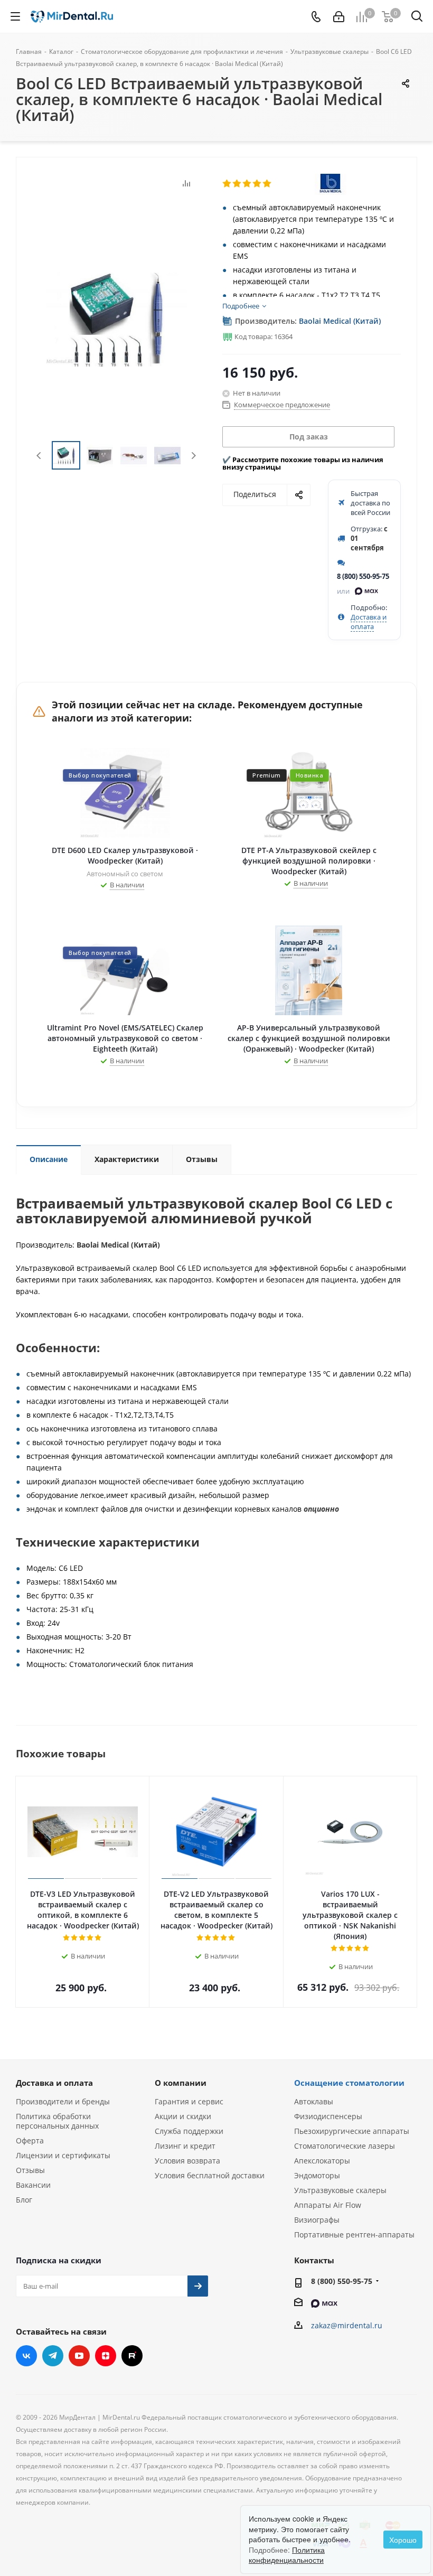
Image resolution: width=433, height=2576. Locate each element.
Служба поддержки (189, 2131)
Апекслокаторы (322, 2161)
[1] (227, 184)
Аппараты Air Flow (328, 2205)
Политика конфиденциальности (287, 2555)
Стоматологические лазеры (345, 2146)
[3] (247, 184)
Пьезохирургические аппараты (352, 2131)
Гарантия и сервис (189, 2101)
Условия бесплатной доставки (210, 2175)
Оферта (30, 2141)
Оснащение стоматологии (349, 2083)
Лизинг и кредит (185, 2146)
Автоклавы (314, 2101)
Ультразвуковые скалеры (340, 2190)
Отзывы (30, 2170)
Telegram (53, 2356)
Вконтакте (26, 2356)
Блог (24, 2200)
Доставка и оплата (369, 622)
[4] (257, 184)
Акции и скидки (183, 2116)
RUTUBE (132, 2356)
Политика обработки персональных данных (57, 2121)
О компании (181, 2083)
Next (194, 456)
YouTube (79, 2356)
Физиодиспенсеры (328, 2116)
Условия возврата (187, 2161)
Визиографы (317, 2220)
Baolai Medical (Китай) (340, 321)
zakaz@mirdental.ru (347, 2325)
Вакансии (33, 2185)
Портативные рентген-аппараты (354, 2235)
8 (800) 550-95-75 (363, 576)
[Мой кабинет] (339, 17)
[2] (237, 184)
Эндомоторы (317, 2175)
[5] (267, 184)
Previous (39, 456)
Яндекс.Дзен (106, 2356)
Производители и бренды (63, 2101)
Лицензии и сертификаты (63, 2155)
